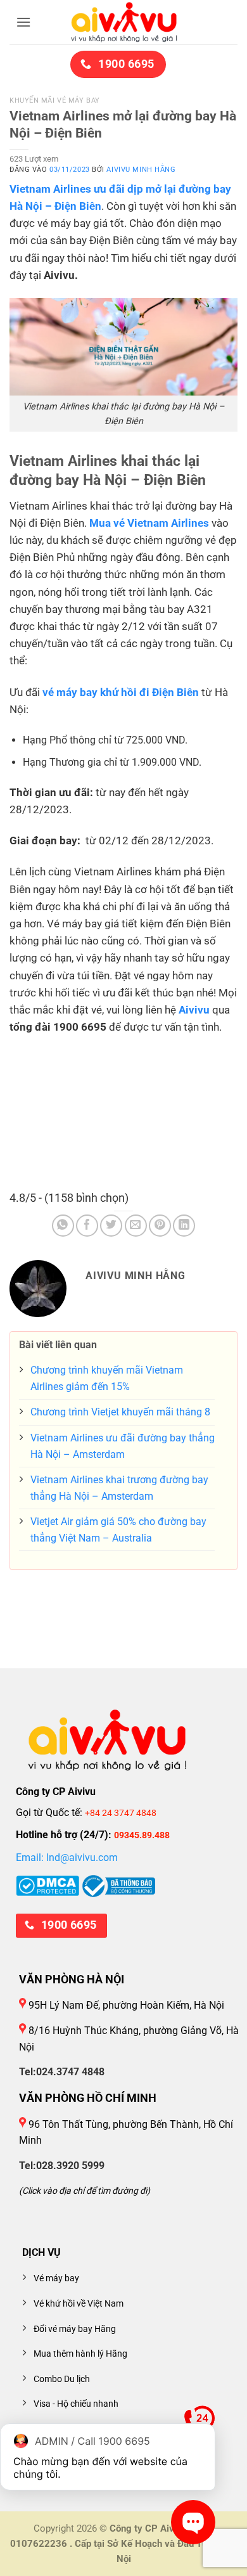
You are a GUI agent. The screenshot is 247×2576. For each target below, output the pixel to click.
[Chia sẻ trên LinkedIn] (184, 1226)
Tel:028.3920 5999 (62, 2166)
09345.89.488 (142, 1835)
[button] (23, 22)
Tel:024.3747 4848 (62, 2072)
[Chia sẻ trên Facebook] (87, 1226)
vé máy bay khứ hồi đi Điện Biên (121, 692)
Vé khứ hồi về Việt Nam (79, 2304)
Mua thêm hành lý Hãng (80, 2354)
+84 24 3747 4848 (121, 1813)
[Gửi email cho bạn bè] (136, 1226)
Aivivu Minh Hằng (141, 170)
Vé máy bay (56, 2278)
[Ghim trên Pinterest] (160, 1226)
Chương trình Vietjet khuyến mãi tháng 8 (120, 1412)
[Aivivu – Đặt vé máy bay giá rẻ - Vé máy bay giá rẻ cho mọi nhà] (123, 22)
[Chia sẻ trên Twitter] (111, 1226)
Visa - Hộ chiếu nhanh (76, 2404)
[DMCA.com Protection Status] (47, 1885)
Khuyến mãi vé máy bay (55, 100)
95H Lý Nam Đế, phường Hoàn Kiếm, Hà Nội (125, 2005)
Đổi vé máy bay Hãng (75, 2329)
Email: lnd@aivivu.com (67, 1858)
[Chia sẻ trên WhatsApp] (63, 1226)
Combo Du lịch (62, 2379)
